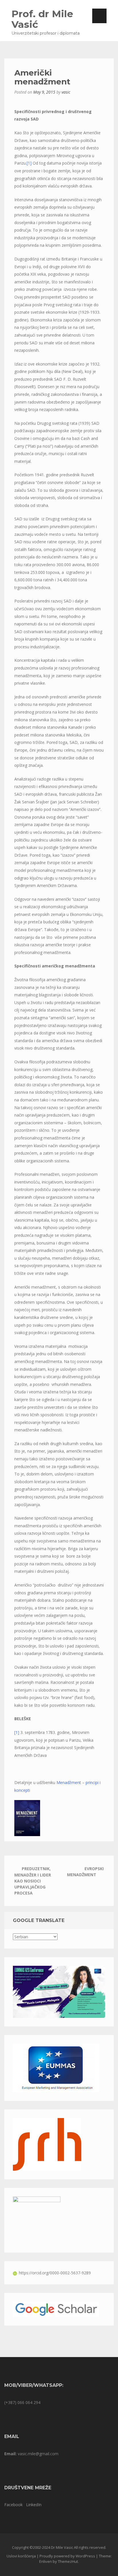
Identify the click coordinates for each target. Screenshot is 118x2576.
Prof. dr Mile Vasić (42, 19)
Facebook (13, 2505)
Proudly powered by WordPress (67, 2556)
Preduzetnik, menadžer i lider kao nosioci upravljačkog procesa (33, 1881)
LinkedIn (34, 2505)
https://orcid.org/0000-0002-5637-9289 (55, 2273)
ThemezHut (68, 2561)
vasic (66, 92)
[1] (29, 163)
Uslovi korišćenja (21, 2556)
